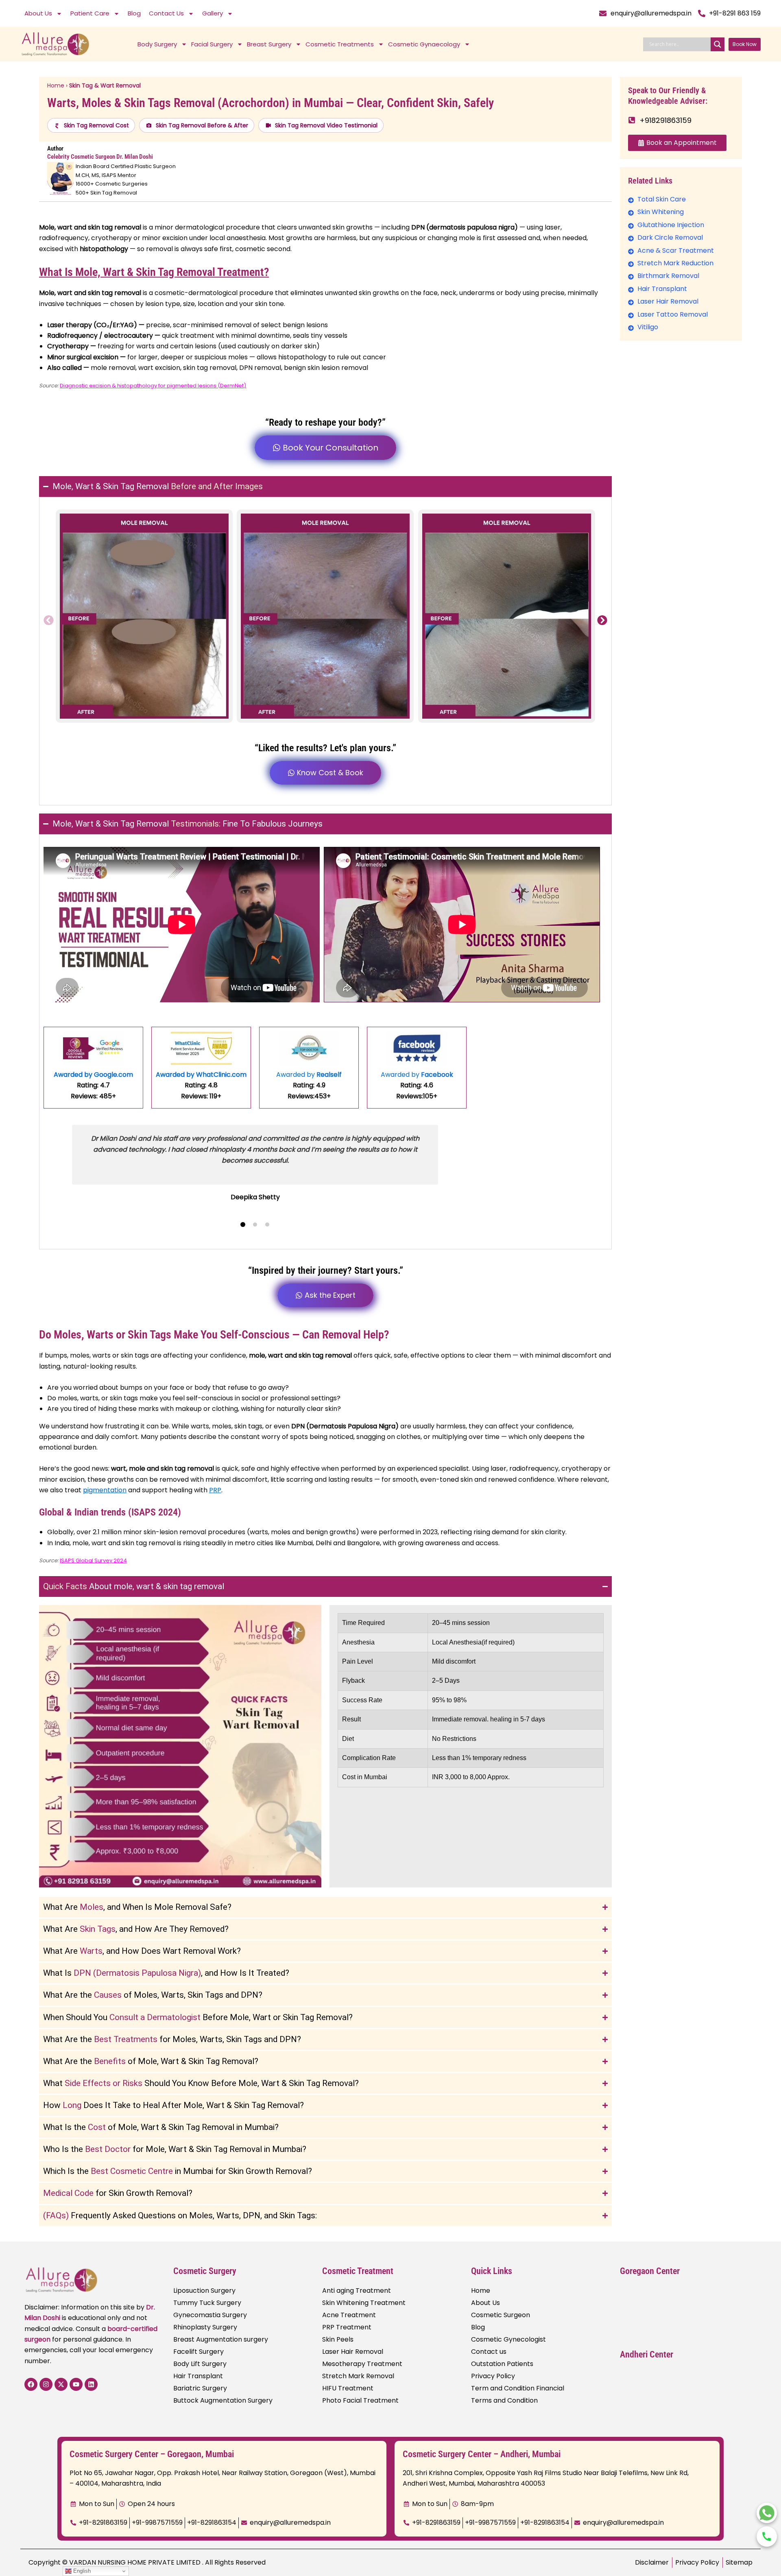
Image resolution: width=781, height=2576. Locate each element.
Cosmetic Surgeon (501, 2315)
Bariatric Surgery (200, 2388)
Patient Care (90, 13)
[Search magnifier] (718, 44)
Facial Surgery (212, 44)
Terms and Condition (504, 2400)
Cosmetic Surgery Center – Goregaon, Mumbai (152, 2454)
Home (56, 85)
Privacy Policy (493, 2376)
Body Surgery (157, 44)
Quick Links (492, 2271)
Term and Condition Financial (518, 2388)
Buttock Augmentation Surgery (223, 2400)
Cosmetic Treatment (358, 2271)
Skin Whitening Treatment (364, 2303)
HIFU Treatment (348, 2388)
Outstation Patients (502, 2364)
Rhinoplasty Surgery (205, 2327)
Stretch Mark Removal (358, 2376)
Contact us (489, 2352)
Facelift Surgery (199, 2352)
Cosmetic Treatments (340, 44)
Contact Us (166, 13)
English (81, 2571)
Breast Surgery (269, 44)
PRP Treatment (347, 2327)
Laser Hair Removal (353, 2352)
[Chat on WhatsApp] (767, 2513)
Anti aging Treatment (357, 2291)
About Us (38, 13)
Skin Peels (338, 2339)
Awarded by (309, 1075)
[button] (49, 620)
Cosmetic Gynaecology (424, 44)
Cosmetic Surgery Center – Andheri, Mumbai (482, 2454)
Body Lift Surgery (200, 2364)
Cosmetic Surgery (205, 2271)
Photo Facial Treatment (360, 2400)
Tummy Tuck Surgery (207, 2303)
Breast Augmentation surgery (221, 2339)
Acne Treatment (349, 2315)
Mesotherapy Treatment (362, 2364)
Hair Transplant (198, 2376)
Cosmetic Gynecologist (508, 2339)
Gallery (213, 13)
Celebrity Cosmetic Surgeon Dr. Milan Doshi (100, 157)
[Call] (767, 2537)
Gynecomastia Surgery (210, 2315)
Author (55, 149)
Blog (134, 13)
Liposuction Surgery (204, 2291)
